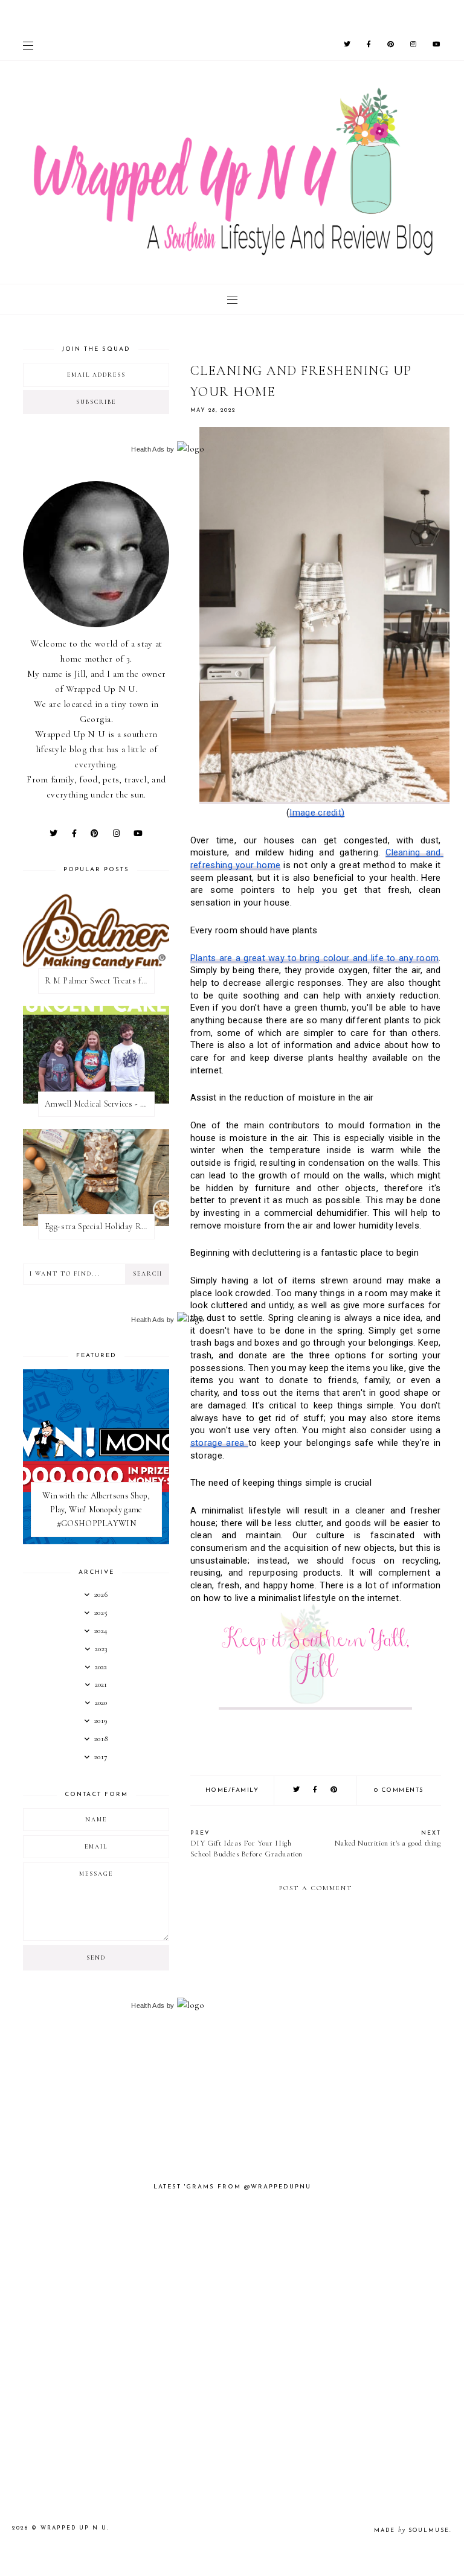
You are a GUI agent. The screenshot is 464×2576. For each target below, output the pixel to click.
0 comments (399, 1790)
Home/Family (232, 1790)
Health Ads (148, 449)
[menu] (28, 45)
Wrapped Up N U (74, 2528)
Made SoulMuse (412, 2530)
